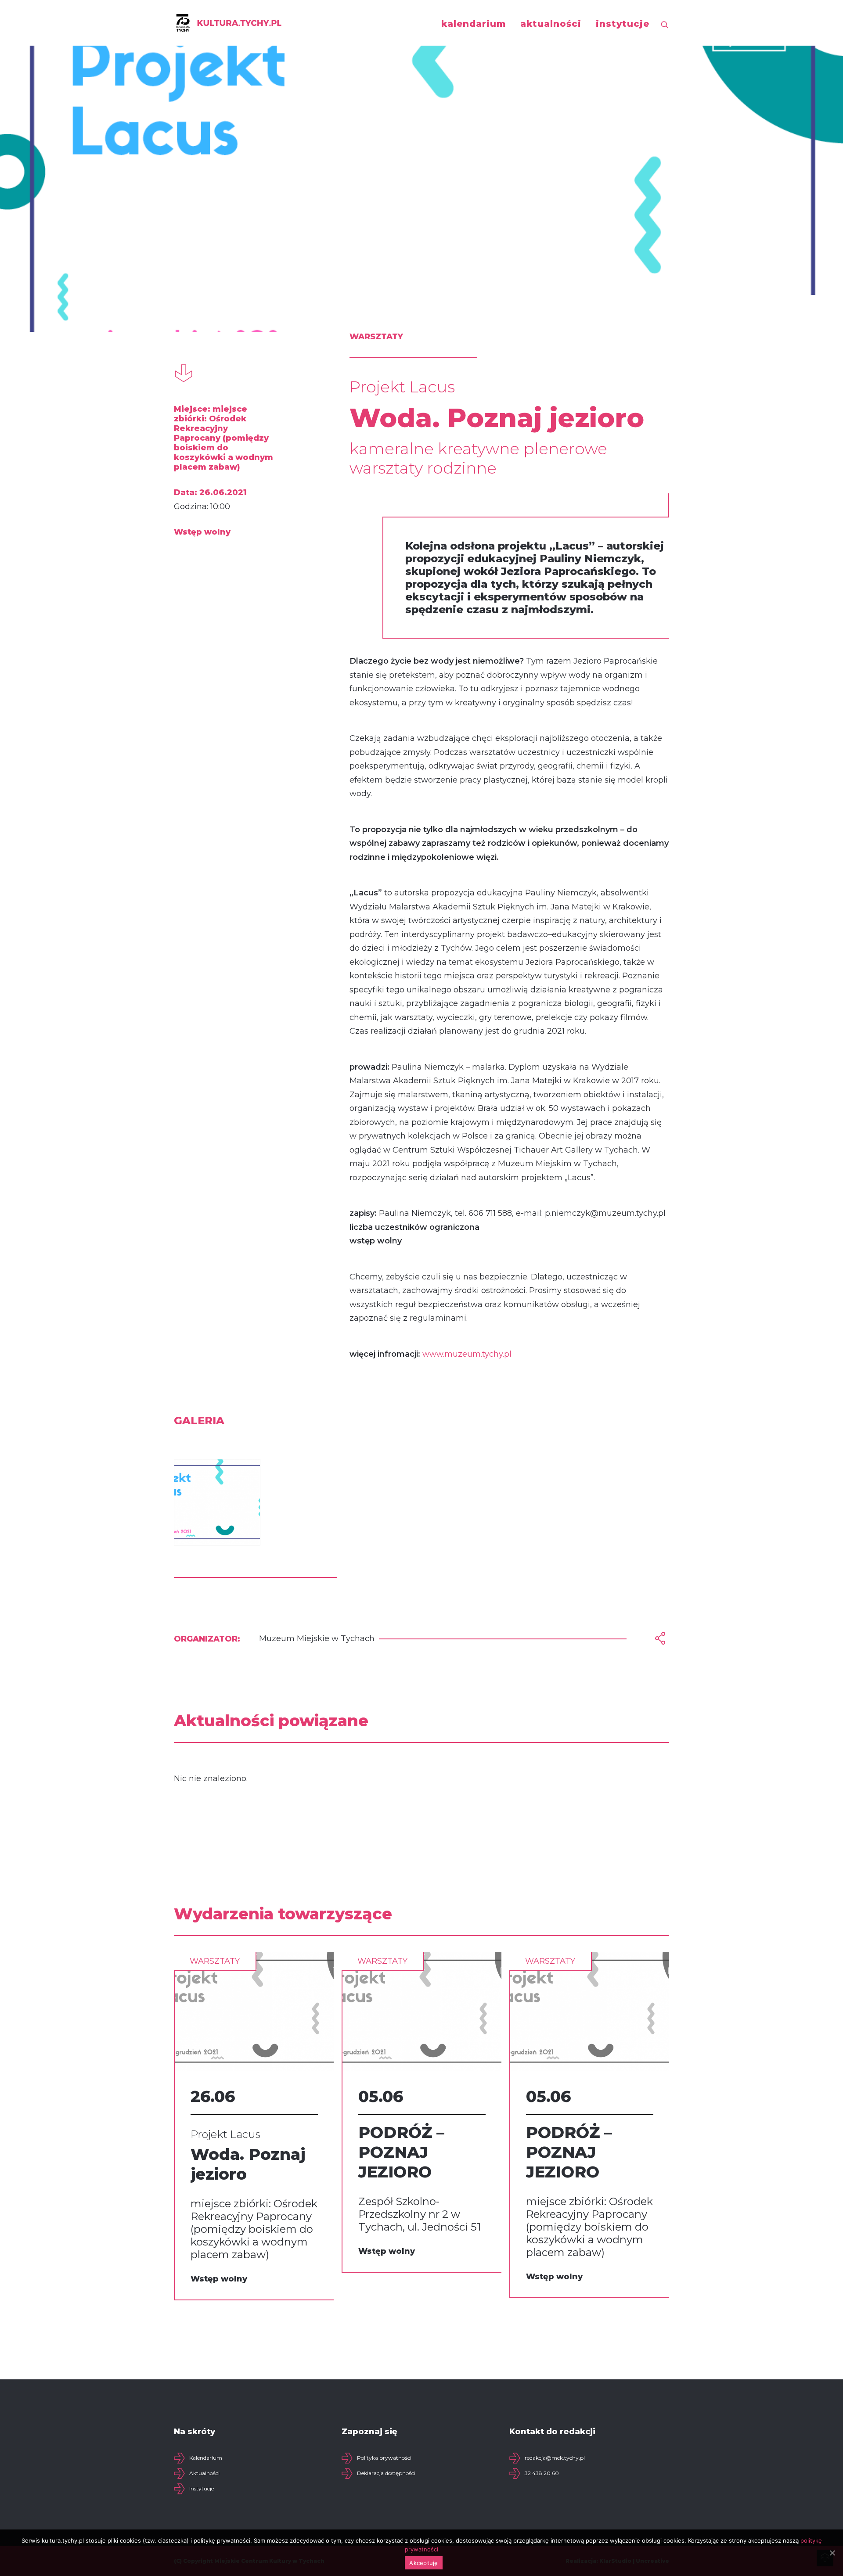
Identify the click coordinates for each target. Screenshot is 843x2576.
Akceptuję (423, 2563)
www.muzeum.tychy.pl (467, 1354)
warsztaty (215, 1961)
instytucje (623, 24)
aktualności (551, 24)
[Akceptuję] (832, 2553)
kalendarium (474, 24)
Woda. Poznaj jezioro (248, 2164)
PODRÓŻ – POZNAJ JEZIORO (401, 2152)
